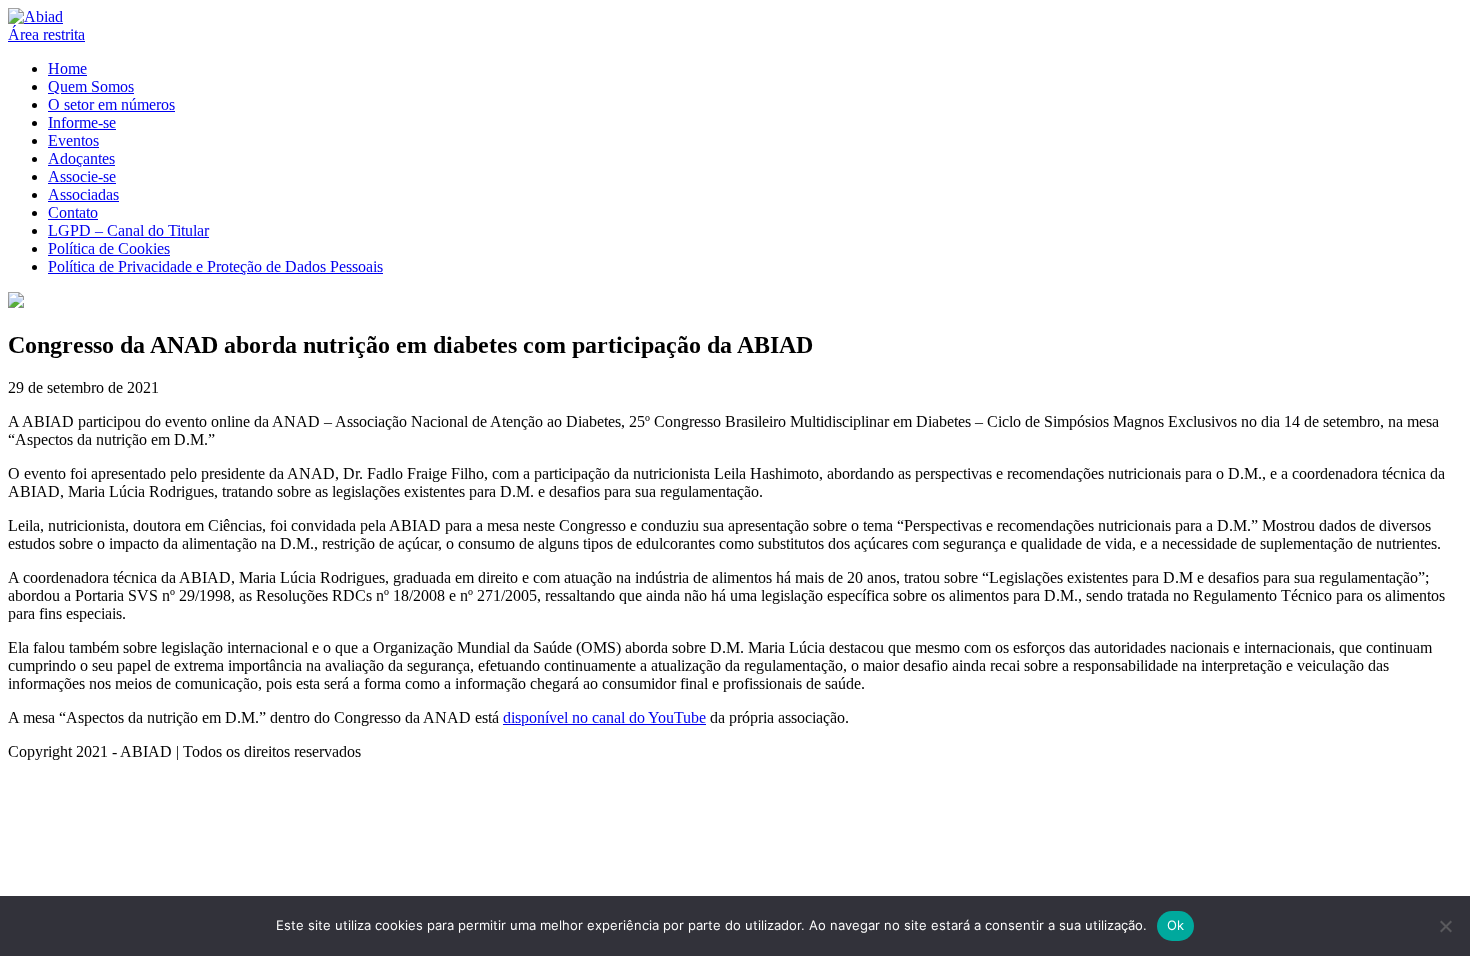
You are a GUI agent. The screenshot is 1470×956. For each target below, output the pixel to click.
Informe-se (82, 122)
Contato (73, 212)
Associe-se (82, 176)
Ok (1176, 925)
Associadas (83, 194)
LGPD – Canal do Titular (128, 230)
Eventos (73, 140)
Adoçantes (81, 158)
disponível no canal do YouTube (604, 717)
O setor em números (111, 104)
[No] (1445, 926)
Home (67, 68)
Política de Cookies (109, 248)
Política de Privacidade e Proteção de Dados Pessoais (215, 266)
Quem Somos (91, 86)
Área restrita (46, 34)
